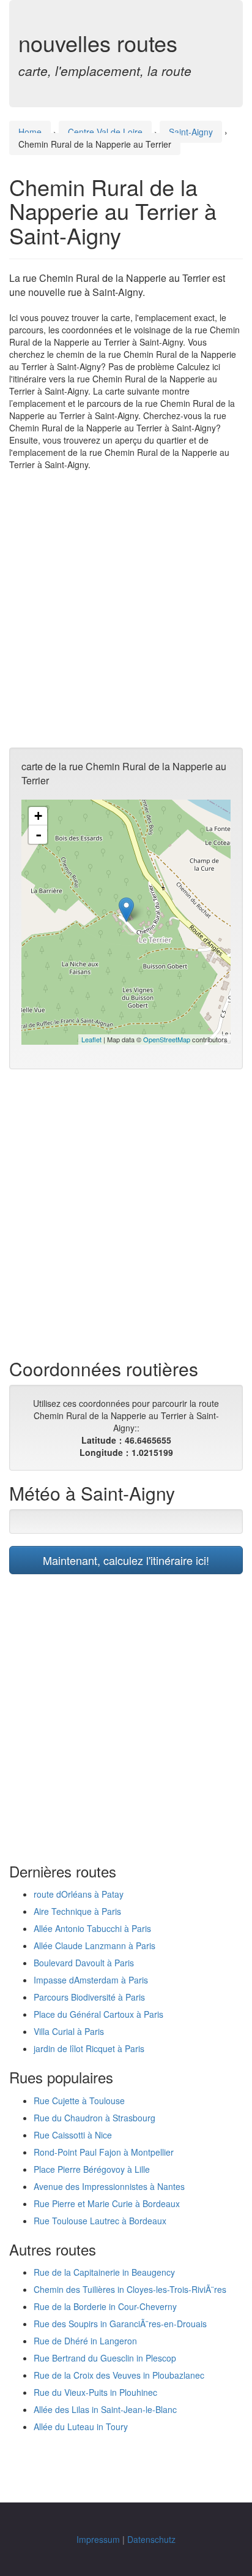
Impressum (98, 2539)
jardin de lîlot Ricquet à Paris (89, 2048)
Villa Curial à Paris (69, 2031)
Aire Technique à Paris (77, 1911)
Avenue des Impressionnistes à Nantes (109, 2186)
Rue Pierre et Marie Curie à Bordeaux (107, 2203)
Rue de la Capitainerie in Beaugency (104, 2272)
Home (30, 132)
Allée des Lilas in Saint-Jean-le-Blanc (105, 2409)
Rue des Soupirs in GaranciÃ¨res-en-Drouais (120, 2324)
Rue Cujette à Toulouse (79, 2101)
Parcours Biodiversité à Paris (89, 1997)
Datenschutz (151, 2539)
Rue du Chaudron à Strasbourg (94, 2118)
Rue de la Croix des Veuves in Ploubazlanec (119, 2375)
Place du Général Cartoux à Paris (98, 2014)
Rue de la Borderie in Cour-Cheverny (105, 2306)
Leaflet (91, 1039)
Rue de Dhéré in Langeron (85, 2341)
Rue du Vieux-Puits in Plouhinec (95, 2392)
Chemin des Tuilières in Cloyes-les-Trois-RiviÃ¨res (130, 2289)
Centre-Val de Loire (105, 132)
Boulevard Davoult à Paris (84, 1963)
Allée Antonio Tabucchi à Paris (92, 1928)
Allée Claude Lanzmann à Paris (94, 1945)
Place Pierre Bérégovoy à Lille (92, 2169)
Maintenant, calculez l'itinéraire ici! (126, 1560)
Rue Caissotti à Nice (73, 2135)
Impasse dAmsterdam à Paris (91, 1980)
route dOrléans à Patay (79, 1894)
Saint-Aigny (191, 132)
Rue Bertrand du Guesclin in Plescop (105, 2358)
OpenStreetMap (167, 1039)
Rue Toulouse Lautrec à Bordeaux (100, 2221)
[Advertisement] (126, 609)
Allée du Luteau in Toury (81, 2426)
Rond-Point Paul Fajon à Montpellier (104, 2152)
